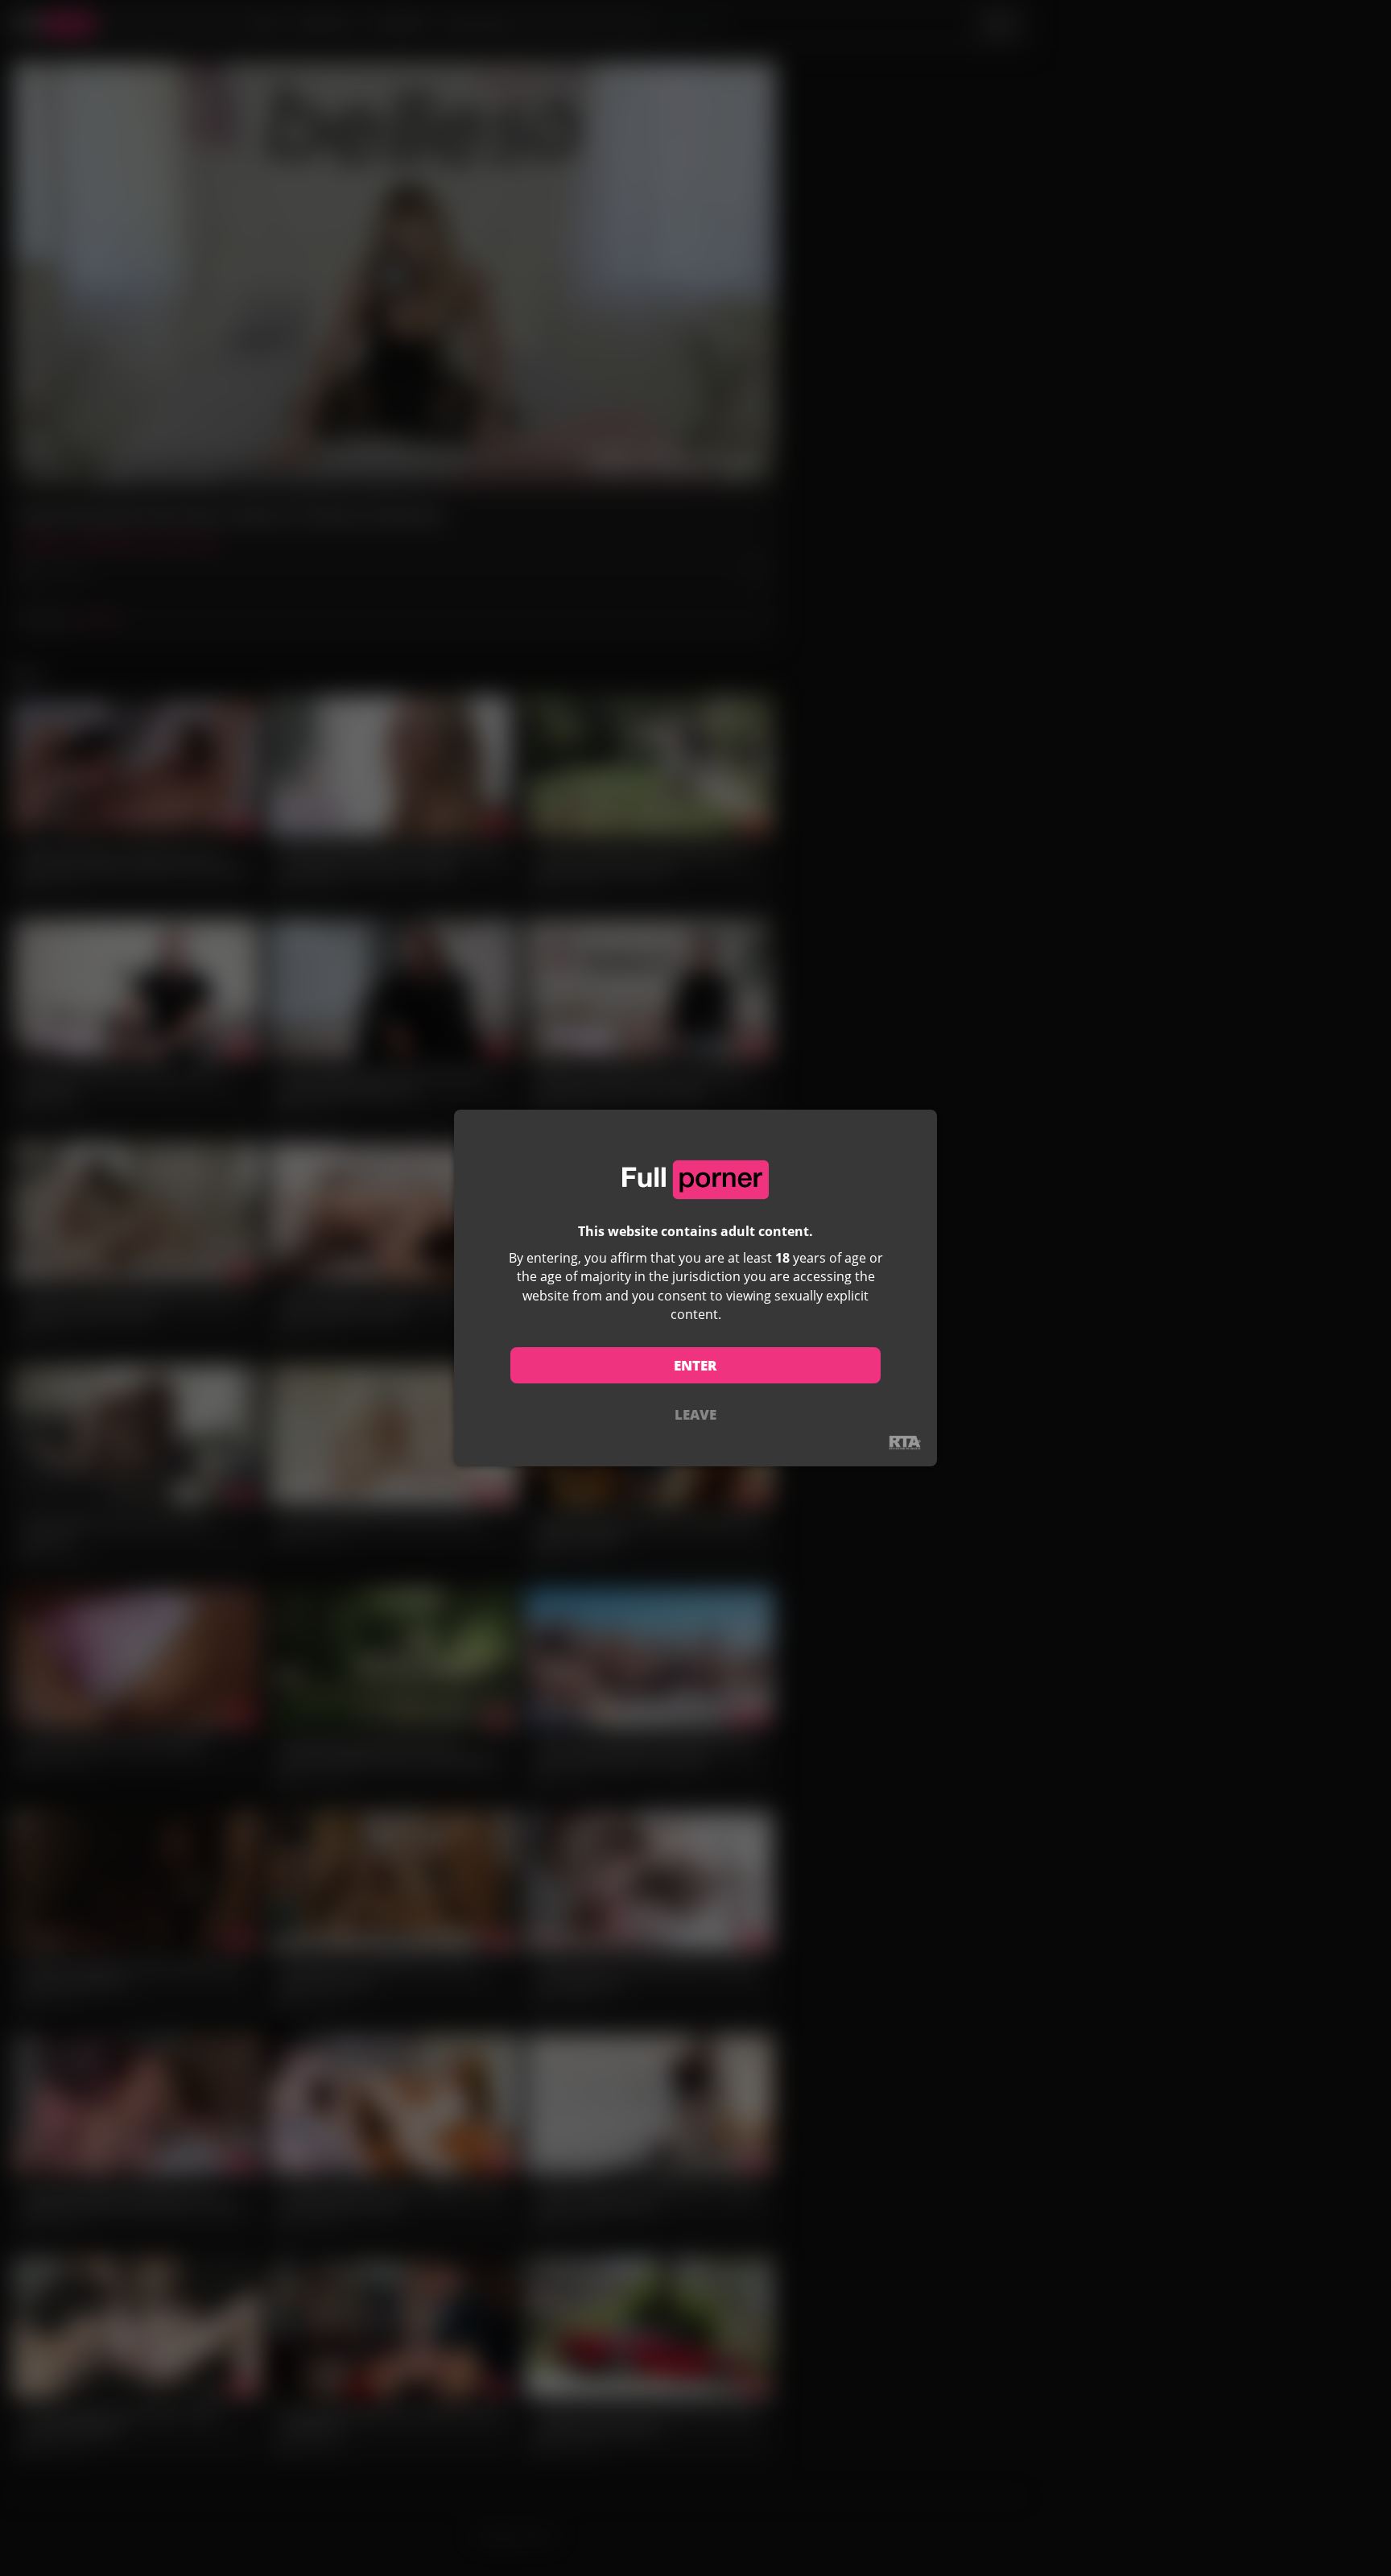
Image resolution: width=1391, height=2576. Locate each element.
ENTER (695, 1365)
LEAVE (695, 1414)
